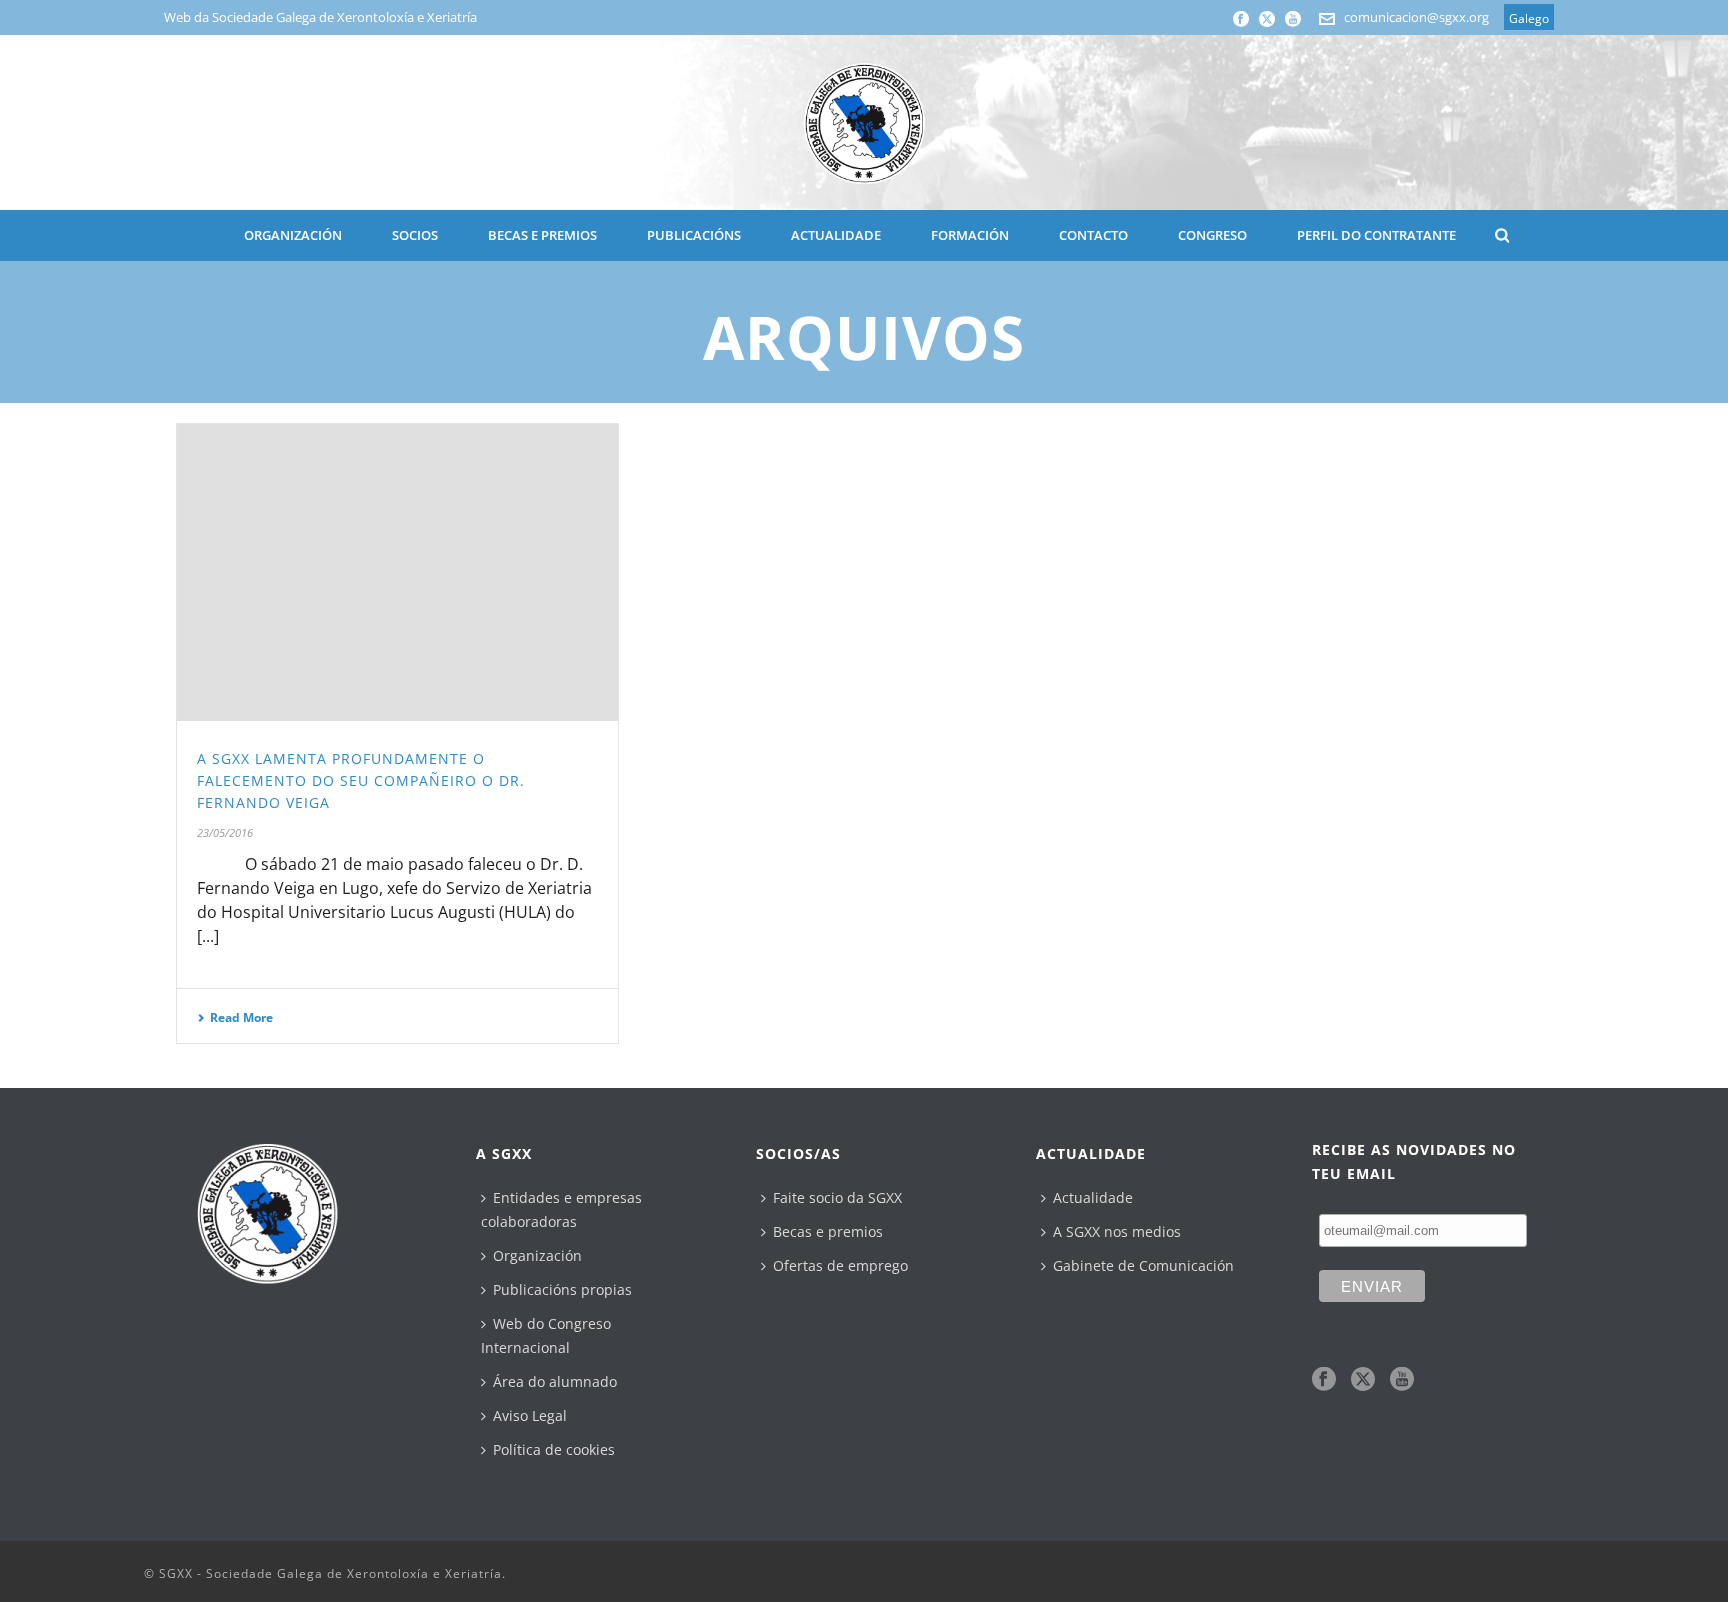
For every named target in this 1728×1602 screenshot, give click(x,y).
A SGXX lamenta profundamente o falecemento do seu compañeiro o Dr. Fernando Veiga (361, 780)
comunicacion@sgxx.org (1416, 17)
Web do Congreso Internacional (546, 1335)
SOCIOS (415, 235)
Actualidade (1093, 1197)
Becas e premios (828, 1231)
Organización (537, 1255)
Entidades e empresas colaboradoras (561, 1209)
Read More (241, 1017)
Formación (970, 235)
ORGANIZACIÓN (293, 235)
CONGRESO (1212, 235)
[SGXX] (864, 122)
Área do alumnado (555, 1381)
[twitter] (1363, 1380)
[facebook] (1324, 1380)
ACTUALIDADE (836, 235)
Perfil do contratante (1376, 235)
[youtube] (1402, 1380)
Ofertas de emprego (840, 1265)
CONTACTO (1093, 235)
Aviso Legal (530, 1415)
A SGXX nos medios (1117, 1231)
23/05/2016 (225, 832)
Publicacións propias (562, 1289)
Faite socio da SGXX (837, 1197)
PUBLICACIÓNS (694, 235)
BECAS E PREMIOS (542, 235)
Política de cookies (554, 1449)
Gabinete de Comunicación (1143, 1265)
